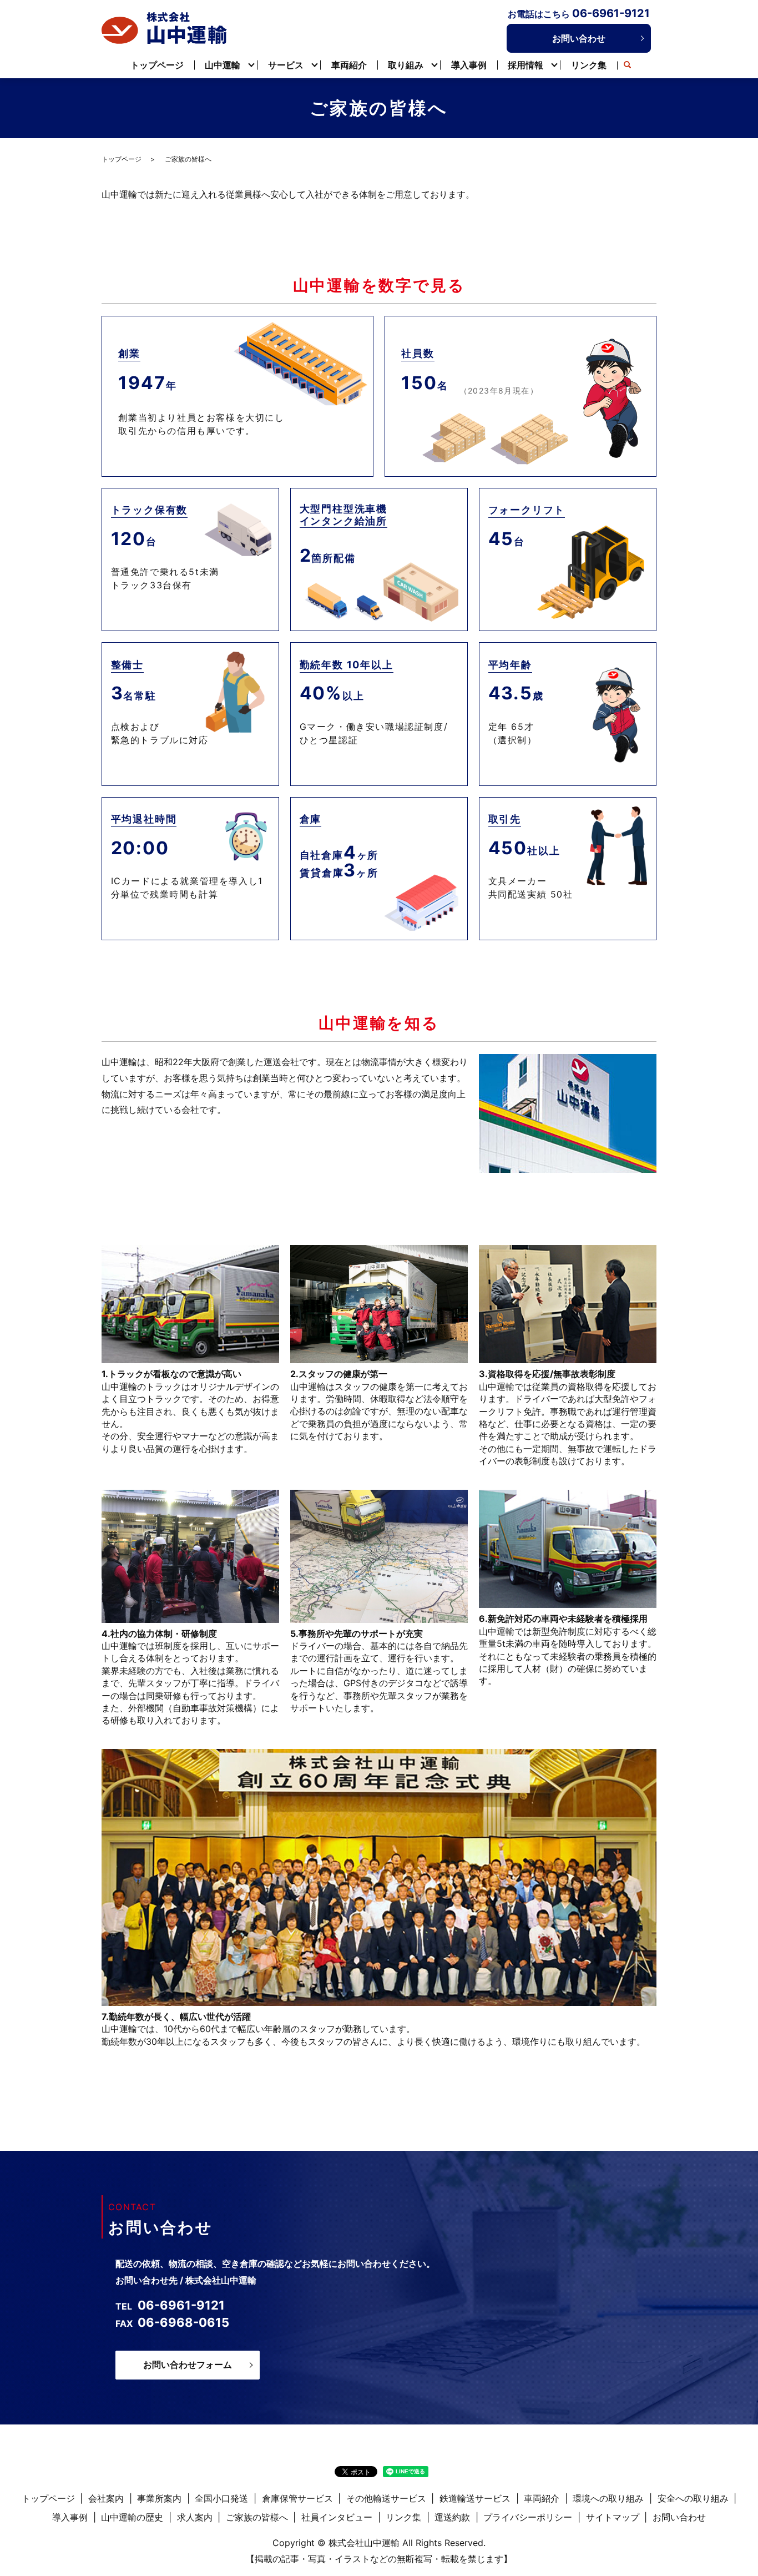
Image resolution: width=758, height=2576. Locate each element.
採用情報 (525, 65)
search (628, 65)
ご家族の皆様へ (257, 2517)
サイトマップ (613, 2517)
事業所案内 (159, 2498)
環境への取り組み (608, 2498)
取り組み (406, 65)
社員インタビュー (337, 2517)
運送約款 (452, 2517)
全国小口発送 (221, 2498)
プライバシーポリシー (528, 2517)
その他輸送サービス (386, 2498)
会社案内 (106, 2498)
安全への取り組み (693, 2498)
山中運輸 (223, 65)
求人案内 (195, 2517)
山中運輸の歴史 (132, 2517)
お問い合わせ (579, 38)
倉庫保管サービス (297, 2498)
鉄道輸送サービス (475, 2498)
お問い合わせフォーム (188, 2365)
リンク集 (589, 65)
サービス (286, 65)
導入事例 (469, 65)
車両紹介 (349, 65)
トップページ (157, 65)
